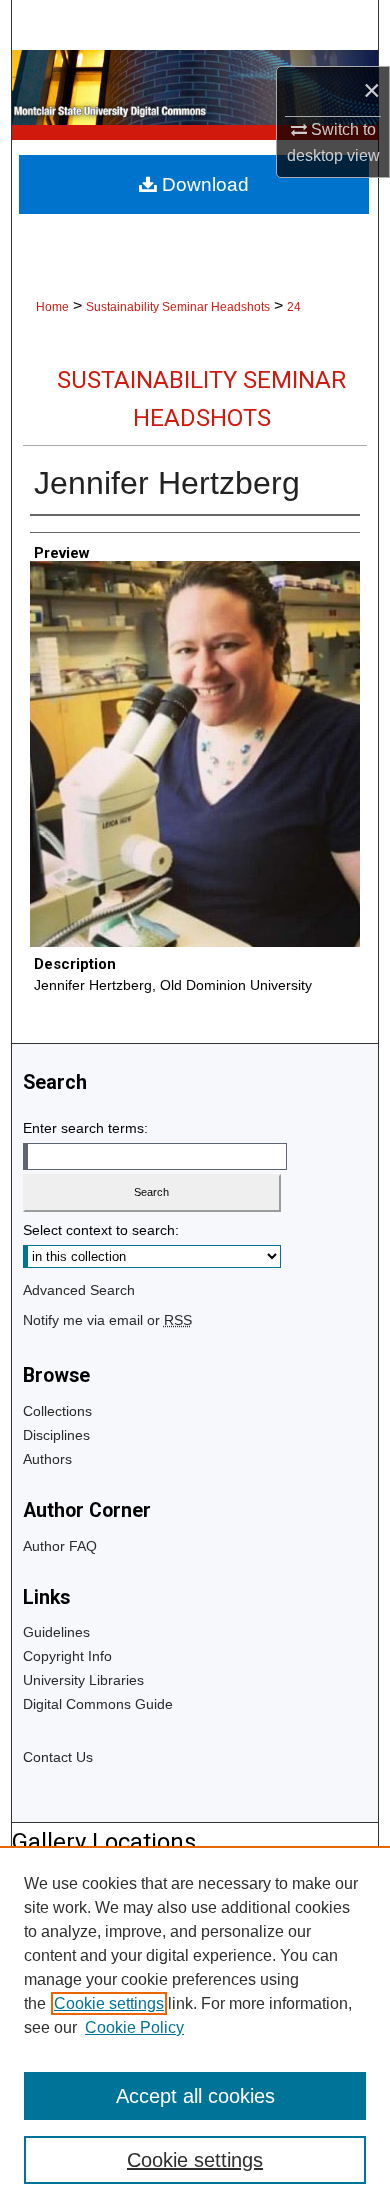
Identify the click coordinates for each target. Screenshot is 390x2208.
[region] (195, 2027)
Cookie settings (109, 2003)
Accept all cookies (195, 2096)
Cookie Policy (134, 2027)
